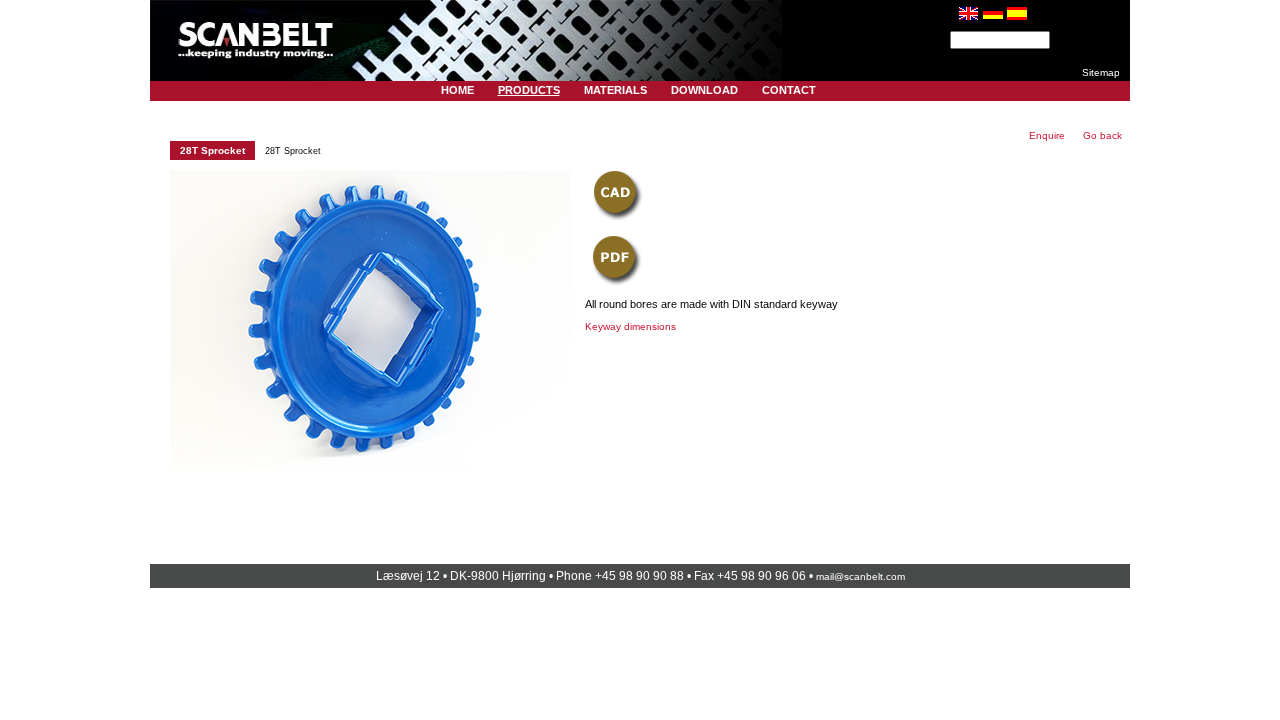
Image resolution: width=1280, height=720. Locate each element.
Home (457, 90)
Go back (1102, 135)
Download (704, 90)
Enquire (1047, 135)
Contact (789, 90)
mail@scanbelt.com (860, 576)
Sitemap (1101, 72)
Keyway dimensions (630, 326)
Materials (615, 90)
